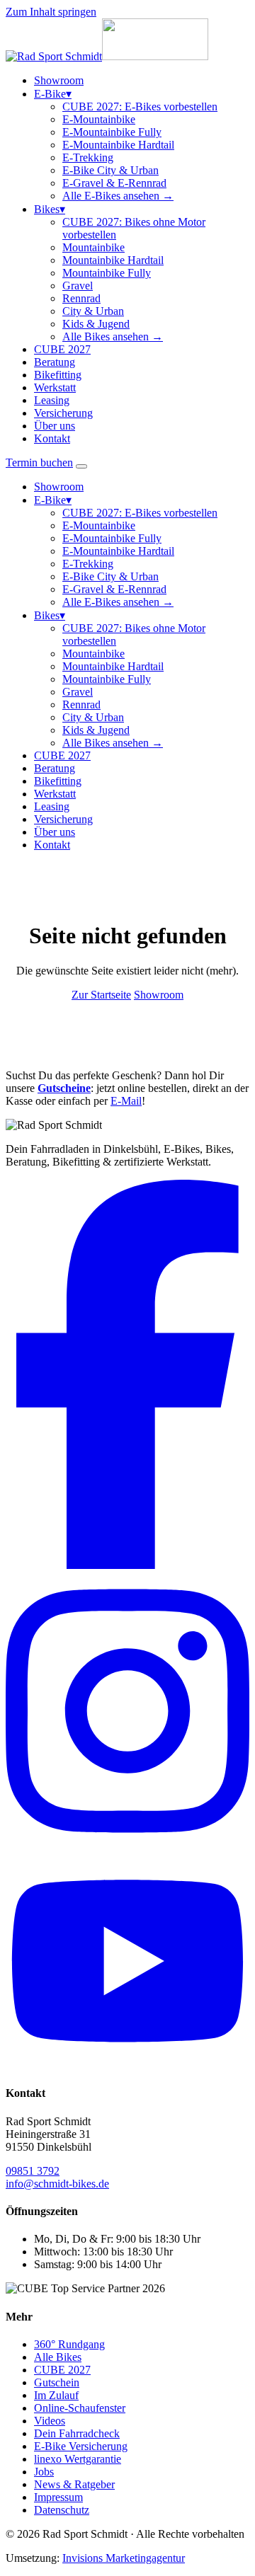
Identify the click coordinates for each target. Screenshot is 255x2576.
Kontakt (52, 438)
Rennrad (81, 298)
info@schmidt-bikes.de (57, 2184)
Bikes (50, 209)
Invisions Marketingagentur (124, 2558)
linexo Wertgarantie (78, 2459)
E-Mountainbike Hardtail (118, 145)
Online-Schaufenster (80, 2408)
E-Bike (53, 94)
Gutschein (57, 2382)
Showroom (59, 80)
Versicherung (63, 413)
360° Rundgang (69, 2344)
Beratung (55, 362)
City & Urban (93, 311)
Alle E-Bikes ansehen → (118, 196)
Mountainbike (93, 247)
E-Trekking (88, 157)
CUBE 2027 (62, 349)
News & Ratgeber (74, 2484)
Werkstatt (55, 387)
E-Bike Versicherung (81, 2446)
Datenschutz (62, 2510)
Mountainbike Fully (107, 273)
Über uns (55, 426)
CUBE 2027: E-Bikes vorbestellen (140, 107)
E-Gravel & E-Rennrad (114, 183)
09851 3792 (33, 2171)
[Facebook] (127, 1565)
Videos (50, 2421)
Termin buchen (39, 462)
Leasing (52, 400)
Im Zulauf (56, 2395)
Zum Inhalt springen (51, 12)
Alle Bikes (58, 2357)
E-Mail (126, 1101)
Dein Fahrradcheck (77, 2433)
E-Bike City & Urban (110, 170)
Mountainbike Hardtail (113, 260)
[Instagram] (127, 1846)
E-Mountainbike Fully (112, 132)
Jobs (44, 2472)
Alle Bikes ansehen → (113, 337)
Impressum (58, 2497)
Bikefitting (58, 375)
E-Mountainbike (99, 119)
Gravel (78, 286)
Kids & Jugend (96, 324)
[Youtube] (127, 2065)
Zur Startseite (101, 995)
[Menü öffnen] (81, 466)
